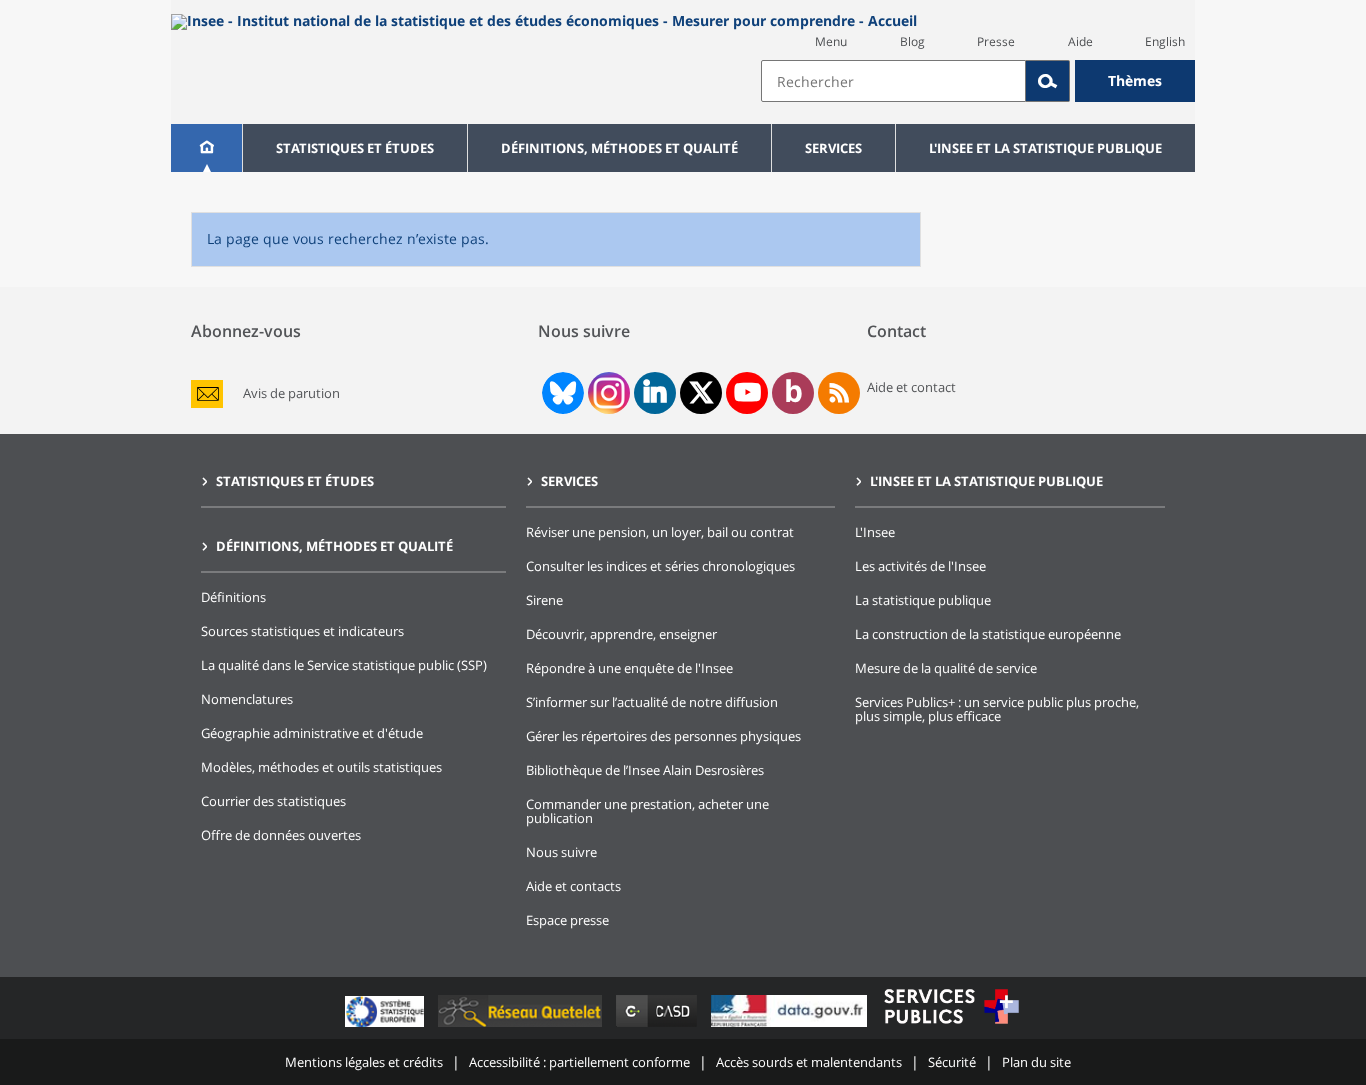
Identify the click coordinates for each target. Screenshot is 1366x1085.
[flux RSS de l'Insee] (839, 393)
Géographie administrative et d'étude (312, 733)
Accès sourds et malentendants (809, 1062)
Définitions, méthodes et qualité (619, 148)
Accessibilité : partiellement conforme (579, 1062)
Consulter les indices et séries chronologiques (660, 566)
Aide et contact (911, 387)
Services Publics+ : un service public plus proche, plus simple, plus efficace (997, 709)
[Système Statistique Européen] (386, 1026)
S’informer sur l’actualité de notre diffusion (652, 702)
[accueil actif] (206, 148)
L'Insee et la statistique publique (1045, 148)
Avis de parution (291, 393)
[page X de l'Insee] (701, 392)
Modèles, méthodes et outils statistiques (321, 767)
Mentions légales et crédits (364, 1062)
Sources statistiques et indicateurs (302, 631)
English (1165, 41)
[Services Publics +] (951, 1026)
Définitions (233, 597)
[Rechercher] (1048, 81)
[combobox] (978, 81)
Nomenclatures (247, 699)
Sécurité (952, 1062)
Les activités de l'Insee (920, 566)
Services (833, 148)
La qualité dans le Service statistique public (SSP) (344, 665)
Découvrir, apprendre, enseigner (621, 634)
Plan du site (1036, 1062)
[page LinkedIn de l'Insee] (655, 393)
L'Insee (875, 532)
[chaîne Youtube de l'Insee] (747, 393)
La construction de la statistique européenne (988, 634)
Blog (912, 41)
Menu (831, 41)
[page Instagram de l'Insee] (607, 393)
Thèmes (1135, 80)
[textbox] (893, 81)
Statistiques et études (355, 148)
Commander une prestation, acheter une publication (647, 811)
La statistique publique (923, 600)
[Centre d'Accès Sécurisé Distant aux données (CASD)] (658, 1026)
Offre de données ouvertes (281, 835)
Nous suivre (561, 852)
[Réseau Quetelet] (522, 1026)
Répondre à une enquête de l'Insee (629, 668)
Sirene (544, 600)
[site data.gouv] (791, 1026)
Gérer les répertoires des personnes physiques (663, 736)
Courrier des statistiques (273, 801)
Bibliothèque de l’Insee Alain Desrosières (645, 770)
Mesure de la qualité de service (946, 668)
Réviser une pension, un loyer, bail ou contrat (660, 532)
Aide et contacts (573, 886)
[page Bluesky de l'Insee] (561, 393)
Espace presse (567, 920)
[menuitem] (206, 148)
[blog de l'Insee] (793, 393)
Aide (1080, 41)
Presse (996, 41)
